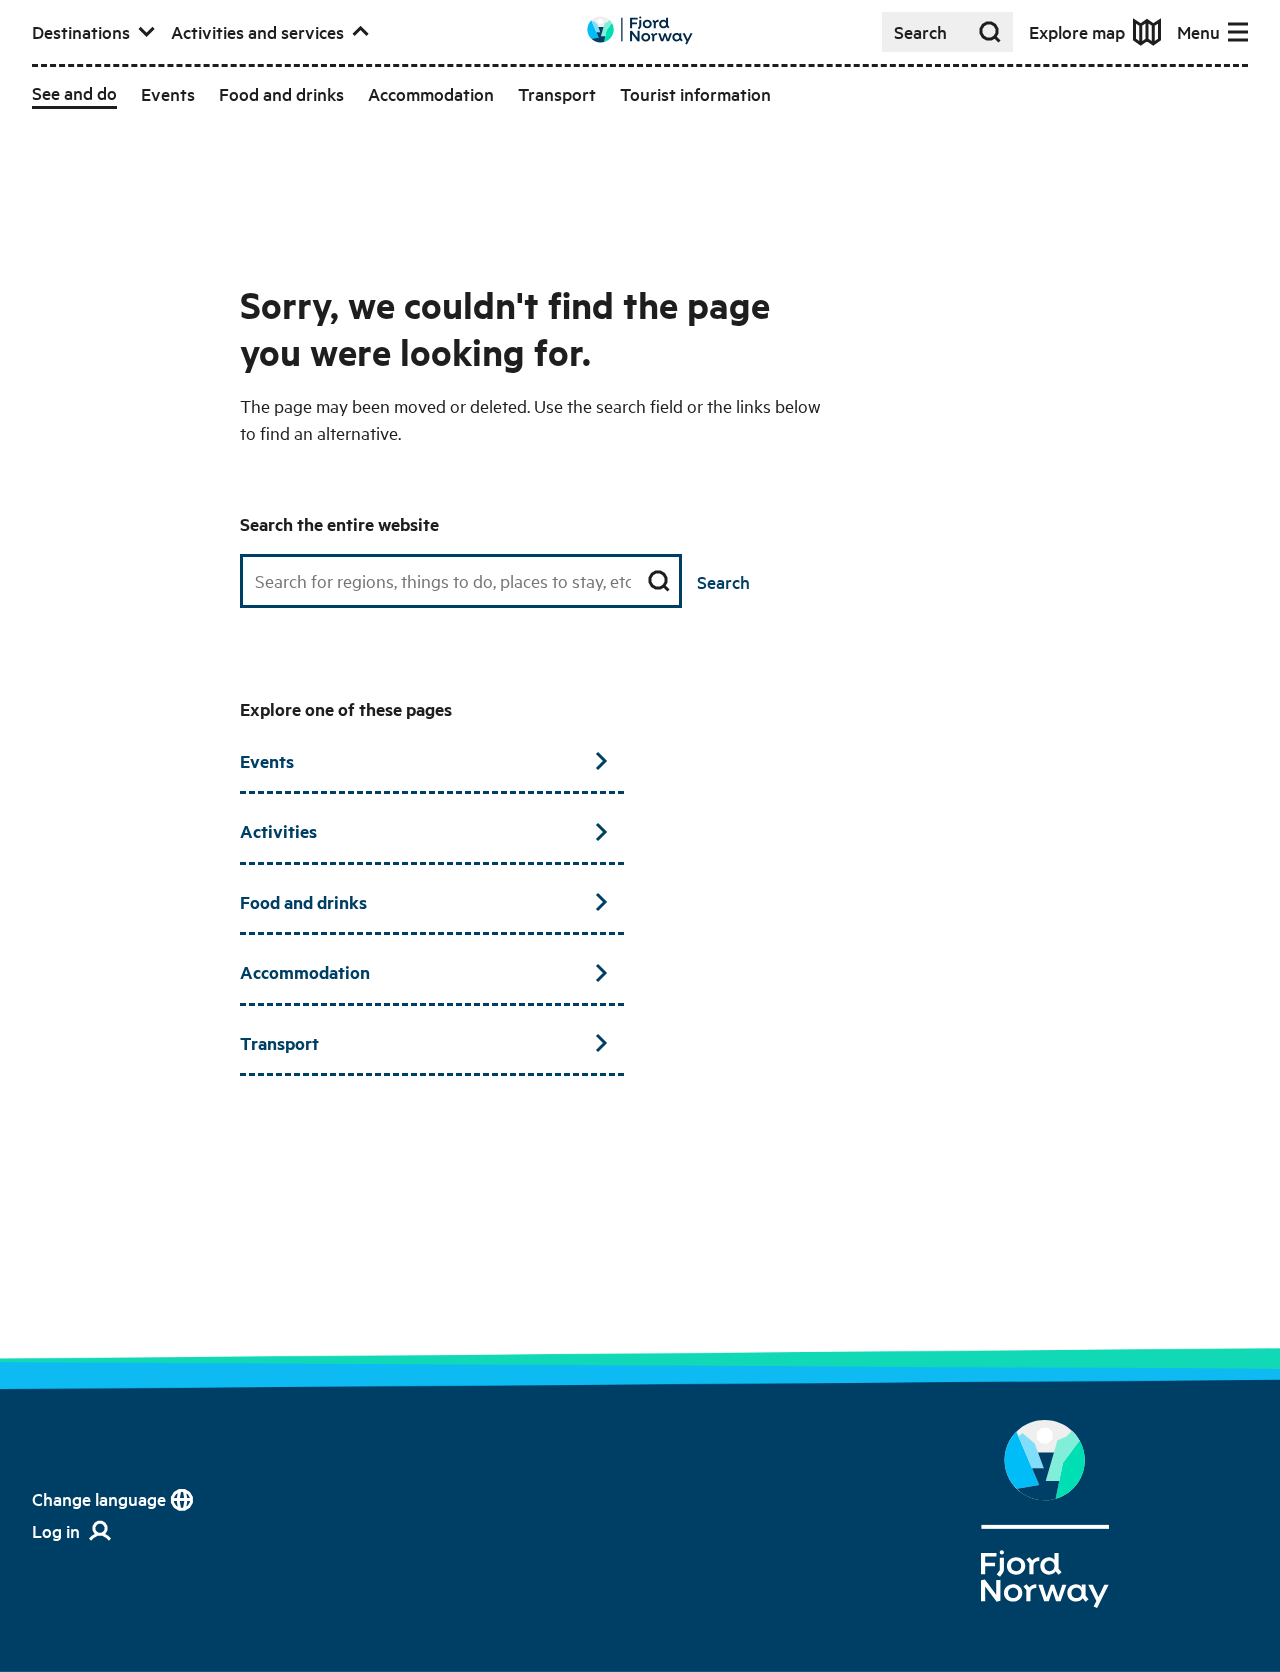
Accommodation (305, 972)
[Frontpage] (1045, 1514)
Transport (279, 1043)
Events (267, 761)
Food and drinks (303, 902)
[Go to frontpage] (640, 30)
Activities (278, 831)
